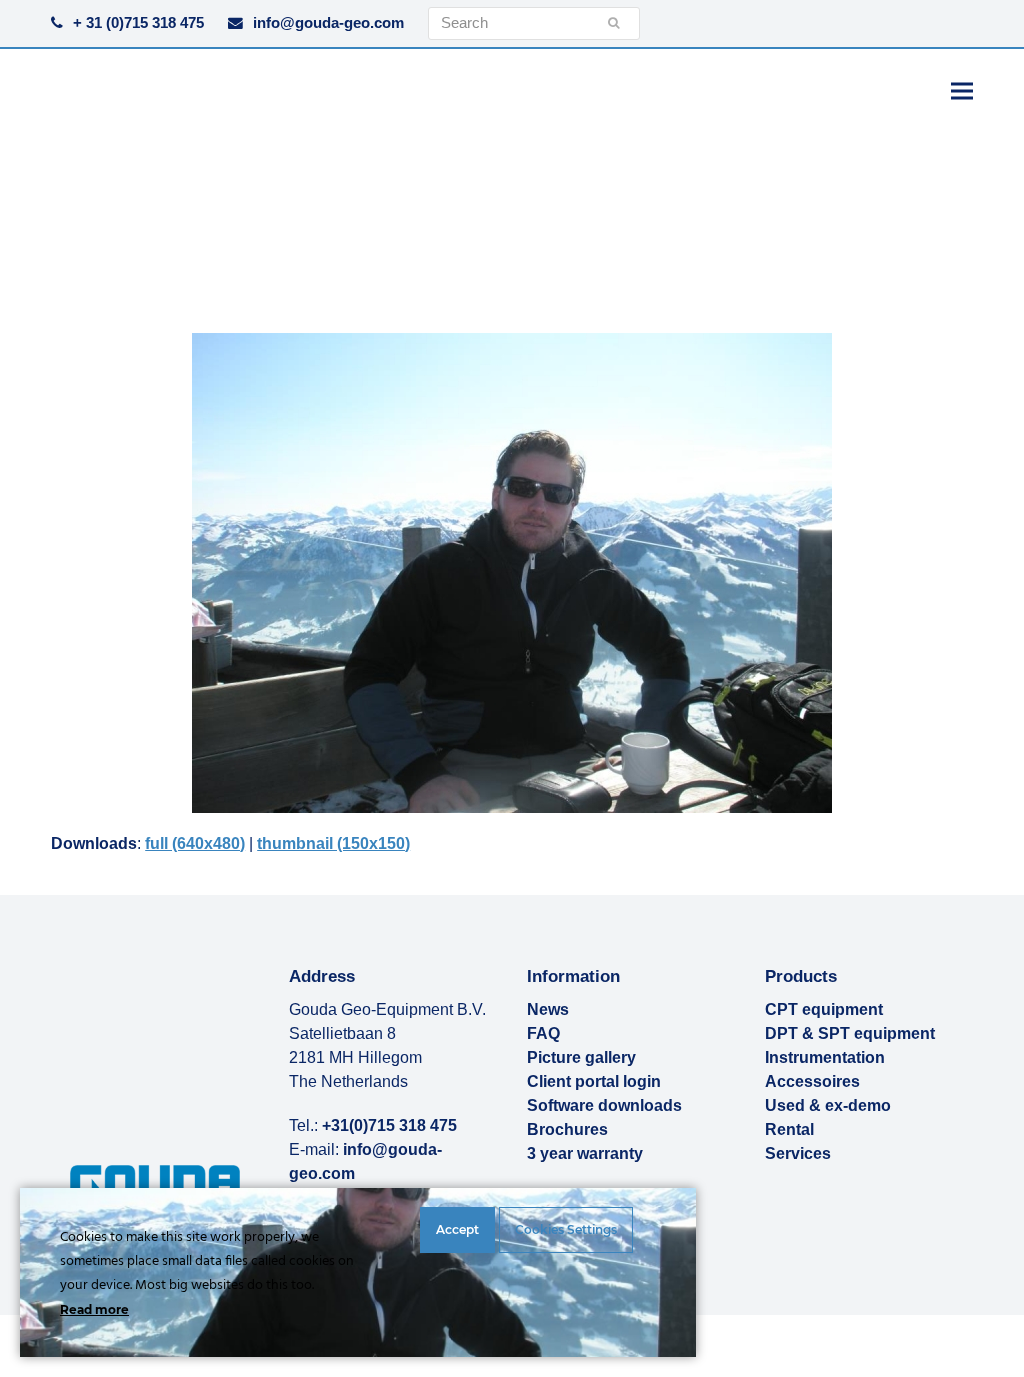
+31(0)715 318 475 (389, 1125)
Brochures (567, 1129)
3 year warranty (585, 1153)
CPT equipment (824, 1009)
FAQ (543, 1033)
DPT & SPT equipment (850, 1033)
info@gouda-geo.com (328, 23)
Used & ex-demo (828, 1105)
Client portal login (594, 1081)
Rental (789, 1129)
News (548, 1009)
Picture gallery (581, 1057)
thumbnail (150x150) (333, 843)
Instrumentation (825, 1057)
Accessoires (812, 1081)
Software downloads (604, 1105)
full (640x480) (195, 843)
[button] (962, 90)
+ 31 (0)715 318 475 (138, 23)
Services (798, 1153)
